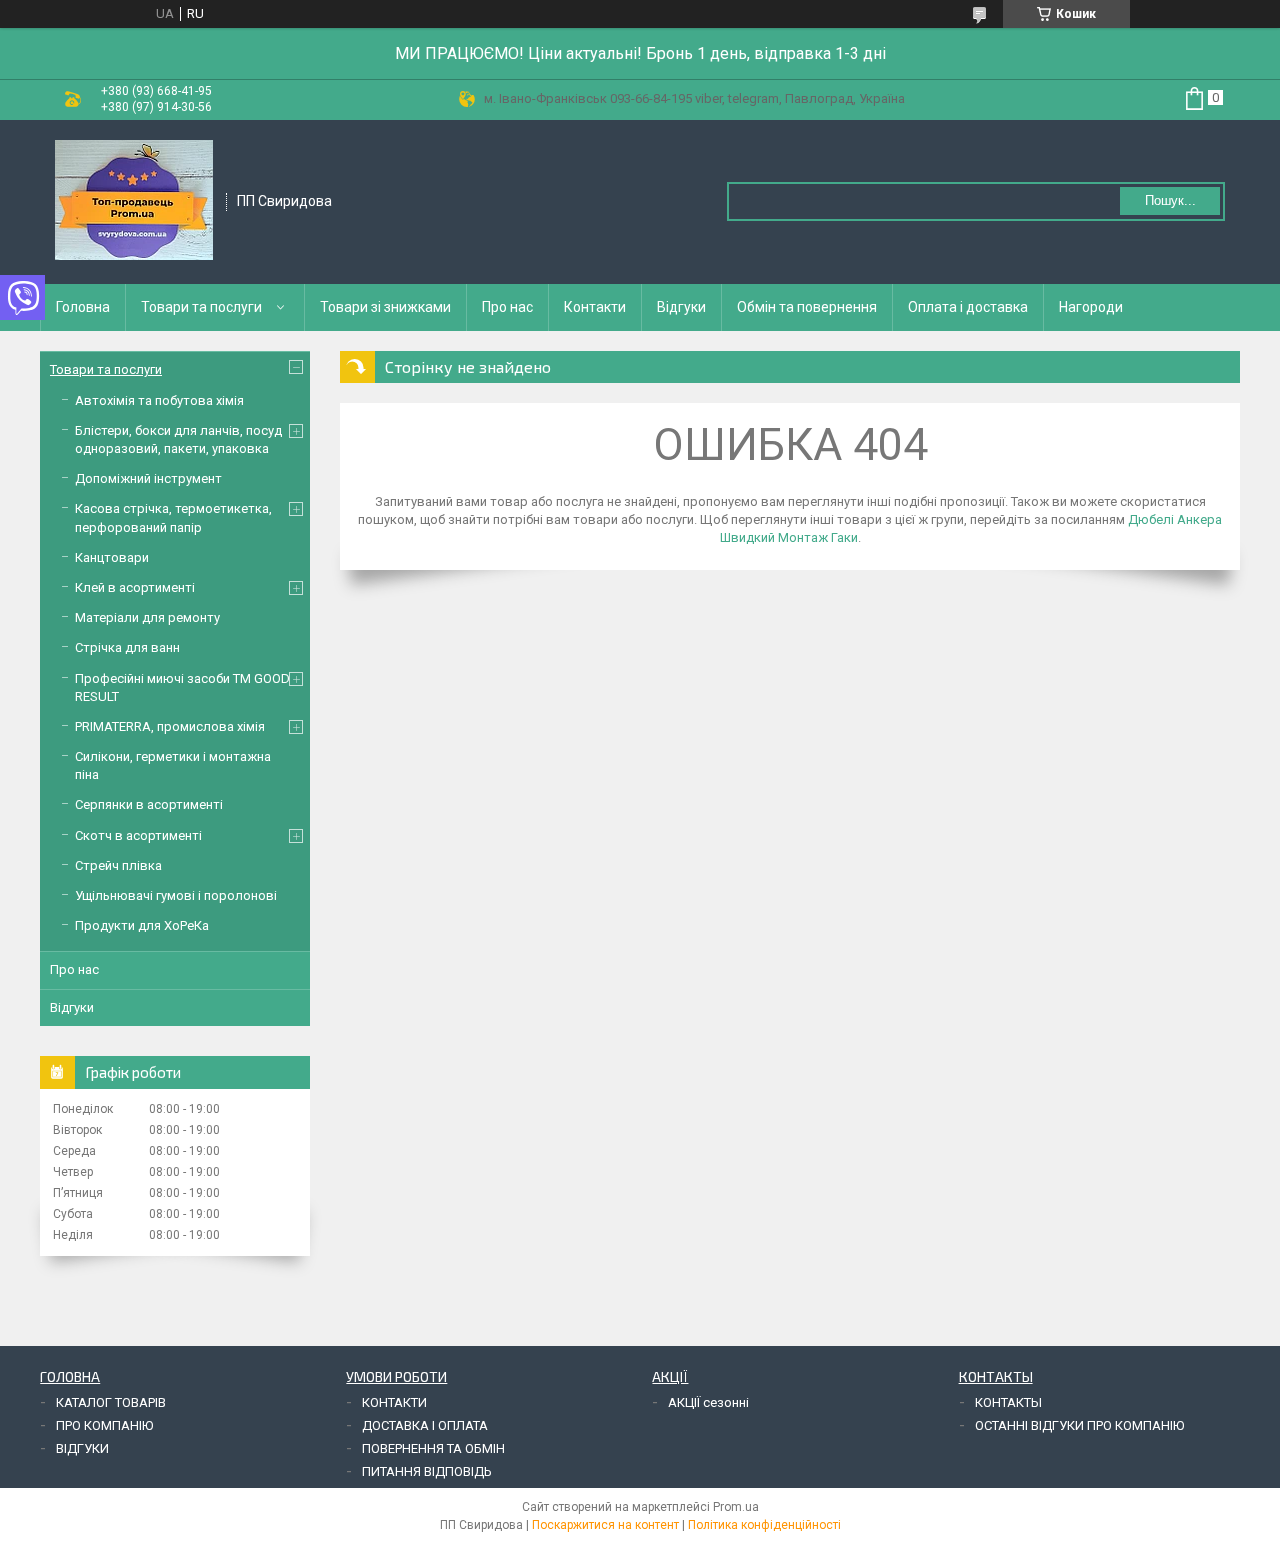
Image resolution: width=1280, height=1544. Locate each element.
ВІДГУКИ (82, 1448)
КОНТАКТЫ (1008, 1402)
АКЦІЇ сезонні (708, 1402)
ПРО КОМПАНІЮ (104, 1425)
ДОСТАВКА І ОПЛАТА (425, 1425)
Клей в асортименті (135, 587)
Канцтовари (112, 557)
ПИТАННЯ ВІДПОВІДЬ (427, 1471)
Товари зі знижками (385, 307)
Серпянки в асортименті (149, 804)
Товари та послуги (201, 307)
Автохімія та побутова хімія (159, 400)
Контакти (595, 307)
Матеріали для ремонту (147, 617)
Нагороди (1091, 307)
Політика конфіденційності (764, 1525)
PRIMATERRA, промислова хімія (170, 726)
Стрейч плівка (118, 865)
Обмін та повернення (807, 307)
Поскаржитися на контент (605, 1525)
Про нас (507, 307)
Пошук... (1170, 200)
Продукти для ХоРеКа (142, 925)
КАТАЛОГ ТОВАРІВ (111, 1402)
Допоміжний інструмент (148, 478)
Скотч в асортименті (138, 835)
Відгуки (681, 307)
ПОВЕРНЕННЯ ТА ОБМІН (433, 1448)
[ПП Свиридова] (134, 200)
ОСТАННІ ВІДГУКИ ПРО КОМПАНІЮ (1079, 1425)
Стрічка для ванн (127, 647)
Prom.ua (736, 1507)
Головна (83, 307)
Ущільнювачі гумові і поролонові (176, 895)
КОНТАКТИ (394, 1402)
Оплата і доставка (968, 307)
